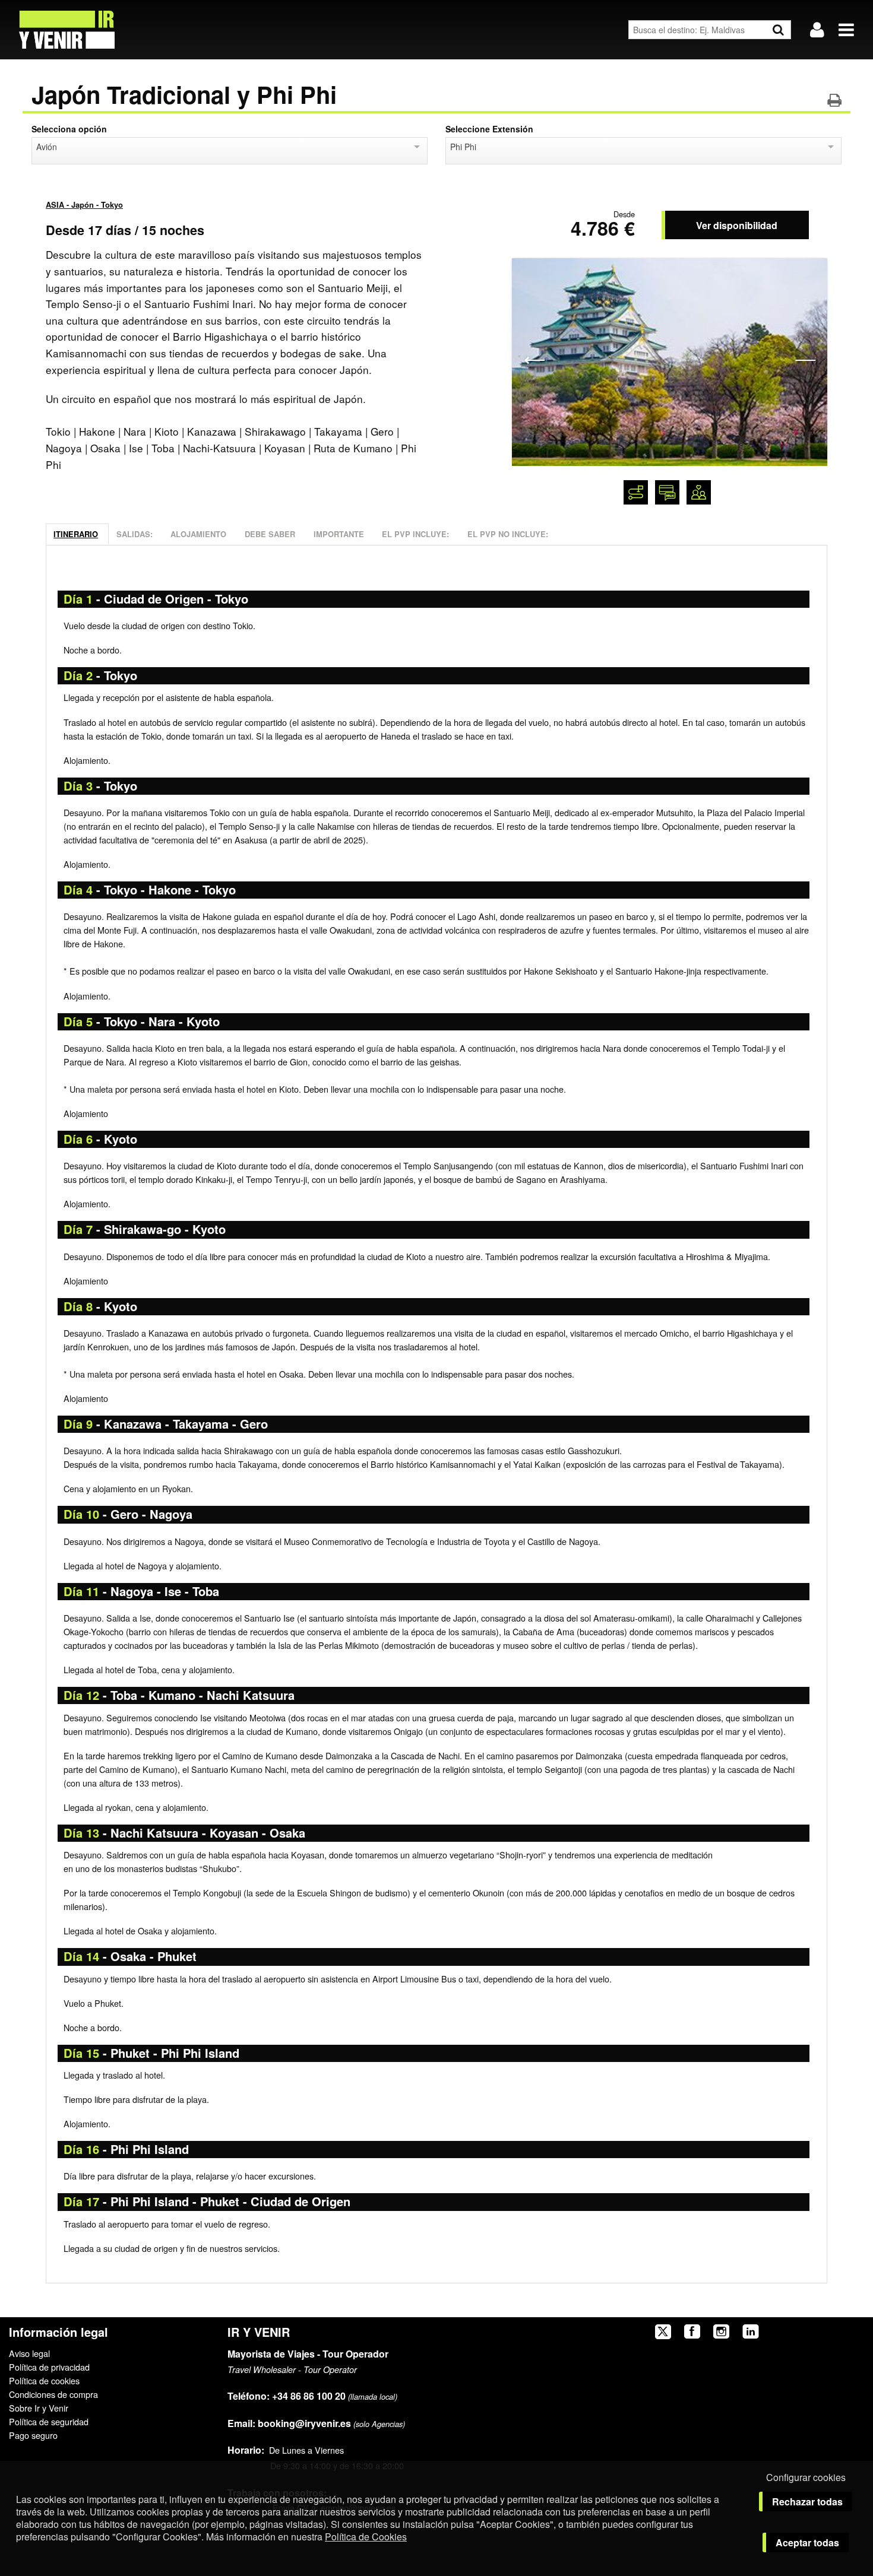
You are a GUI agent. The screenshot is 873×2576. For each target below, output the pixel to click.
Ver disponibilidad (737, 225)
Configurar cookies (806, 2477)
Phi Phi (463, 147)
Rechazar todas (807, 2502)
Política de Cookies (366, 2537)
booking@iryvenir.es (289, 2423)
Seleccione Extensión (489, 129)
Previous (534, 359)
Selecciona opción (69, 129)
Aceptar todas (807, 2542)
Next (805, 359)
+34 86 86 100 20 (309, 2396)
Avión (47, 147)
